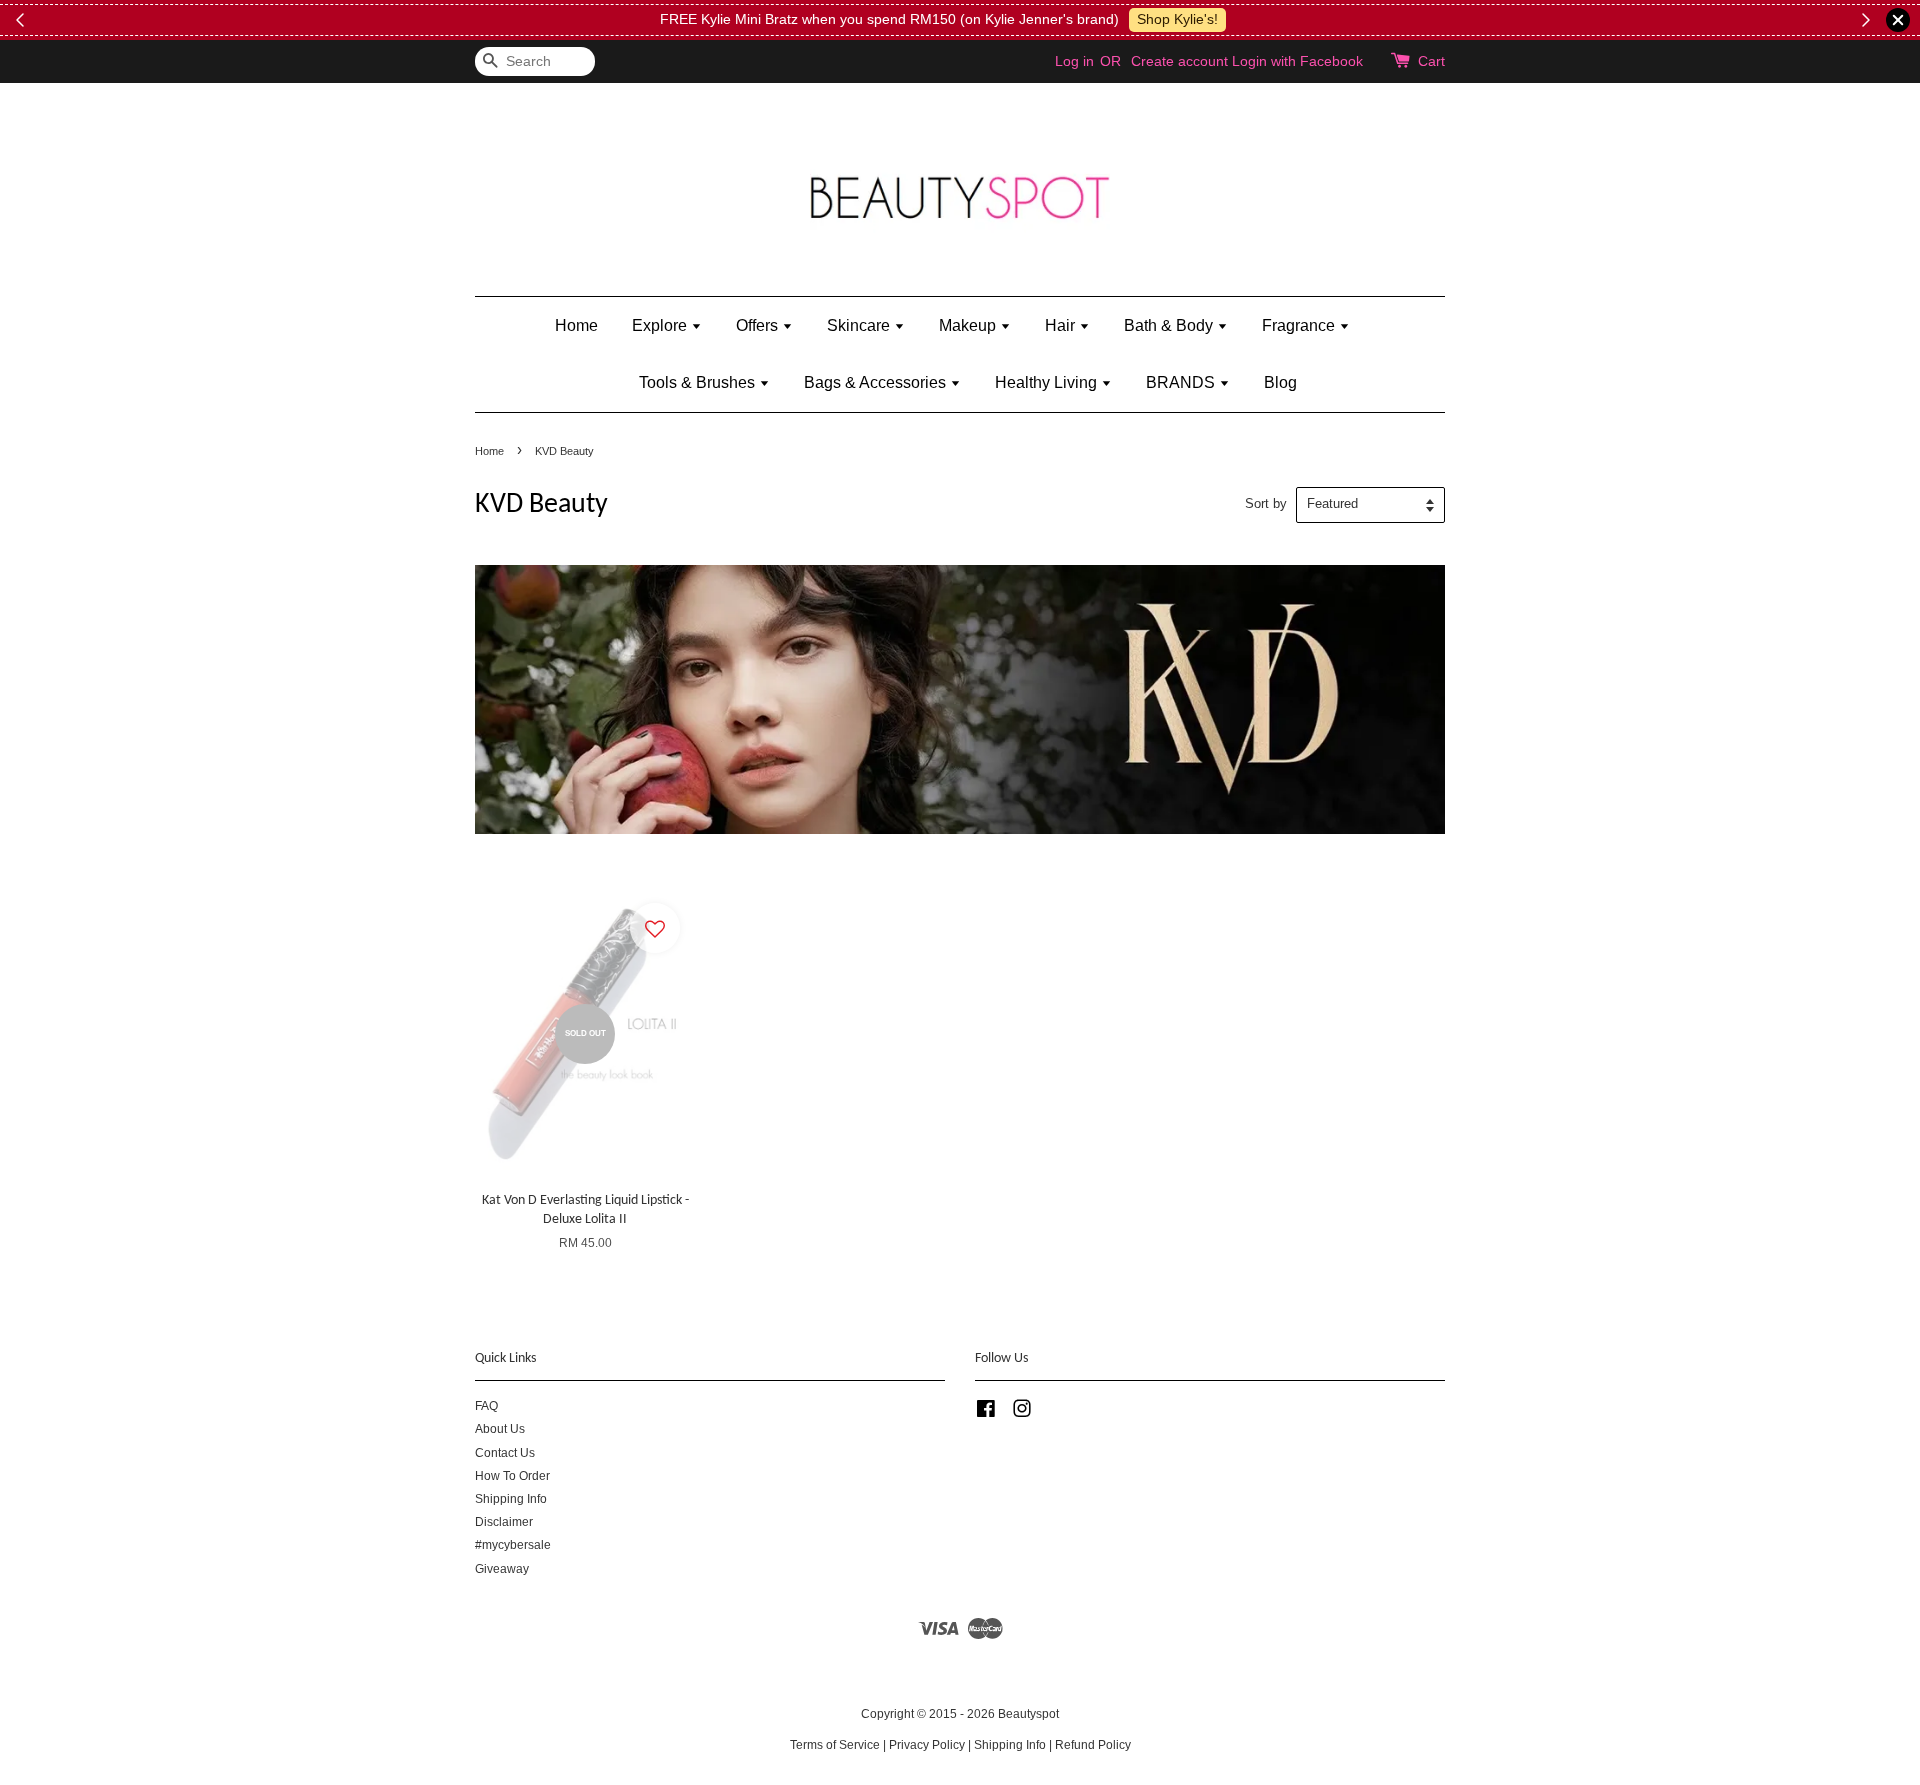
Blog (1280, 382)
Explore (661, 325)
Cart (1431, 61)
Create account (1179, 61)
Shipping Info (511, 1499)
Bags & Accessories (877, 382)
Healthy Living (1048, 382)
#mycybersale (513, 1545)
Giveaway (502, 1569)
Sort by (1266, 504)
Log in (1074, 61)
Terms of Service (835, 1745)
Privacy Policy (927, 1745)
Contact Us (505, 1453)
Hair (1062, 325)
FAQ (486, 1406)
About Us (500, 1429)
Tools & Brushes (699, 382)
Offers (759, 325)
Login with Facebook (1297, 61)
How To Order (512, 1476)
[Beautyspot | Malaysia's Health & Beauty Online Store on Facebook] (986, 1413)
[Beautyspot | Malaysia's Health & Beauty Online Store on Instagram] (1022, 1413)
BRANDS (1182, 382)
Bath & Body (1170, 325)
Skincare (860, 325)
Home (576, 325)
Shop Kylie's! (1177, 19)
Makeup (969, 325)
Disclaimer (504, 1522)
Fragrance (1300, 325)
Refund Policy (1093, 1745)
